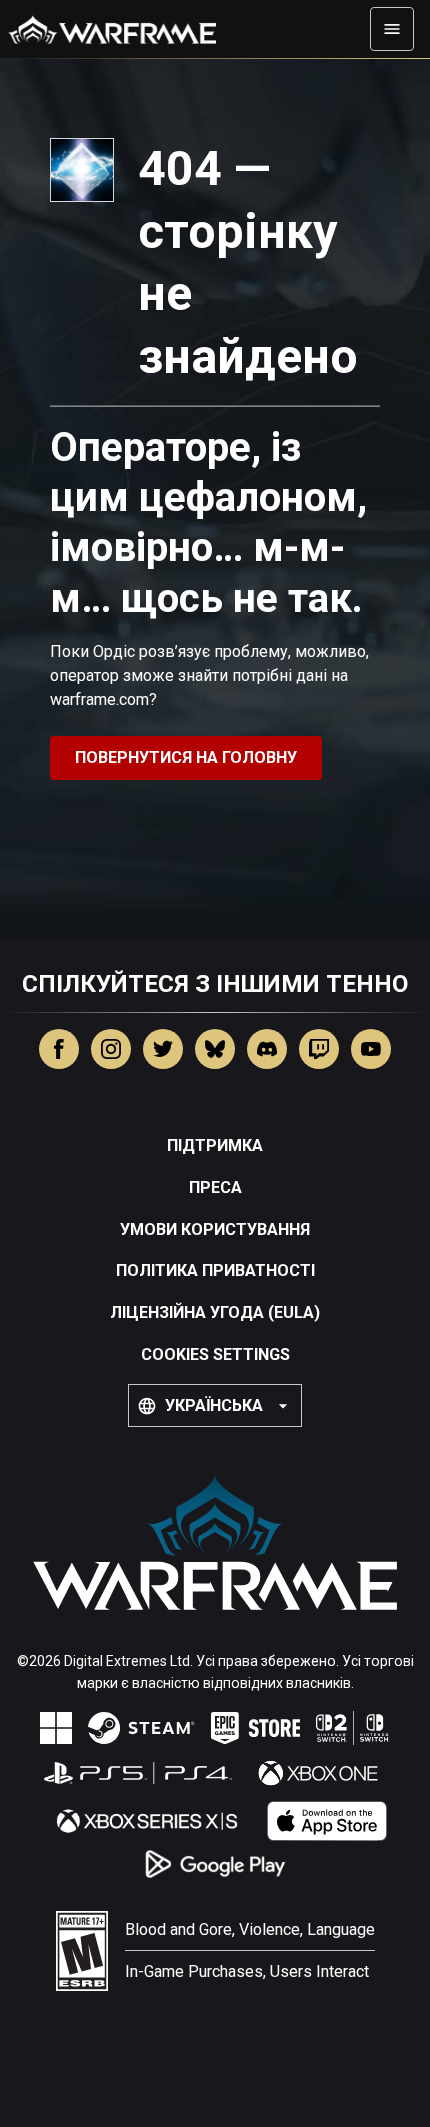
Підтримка (215, 1145)
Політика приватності (215, 1270)
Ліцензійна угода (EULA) (215, 1312)
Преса (215, 1187)
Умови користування (215, 1229)
